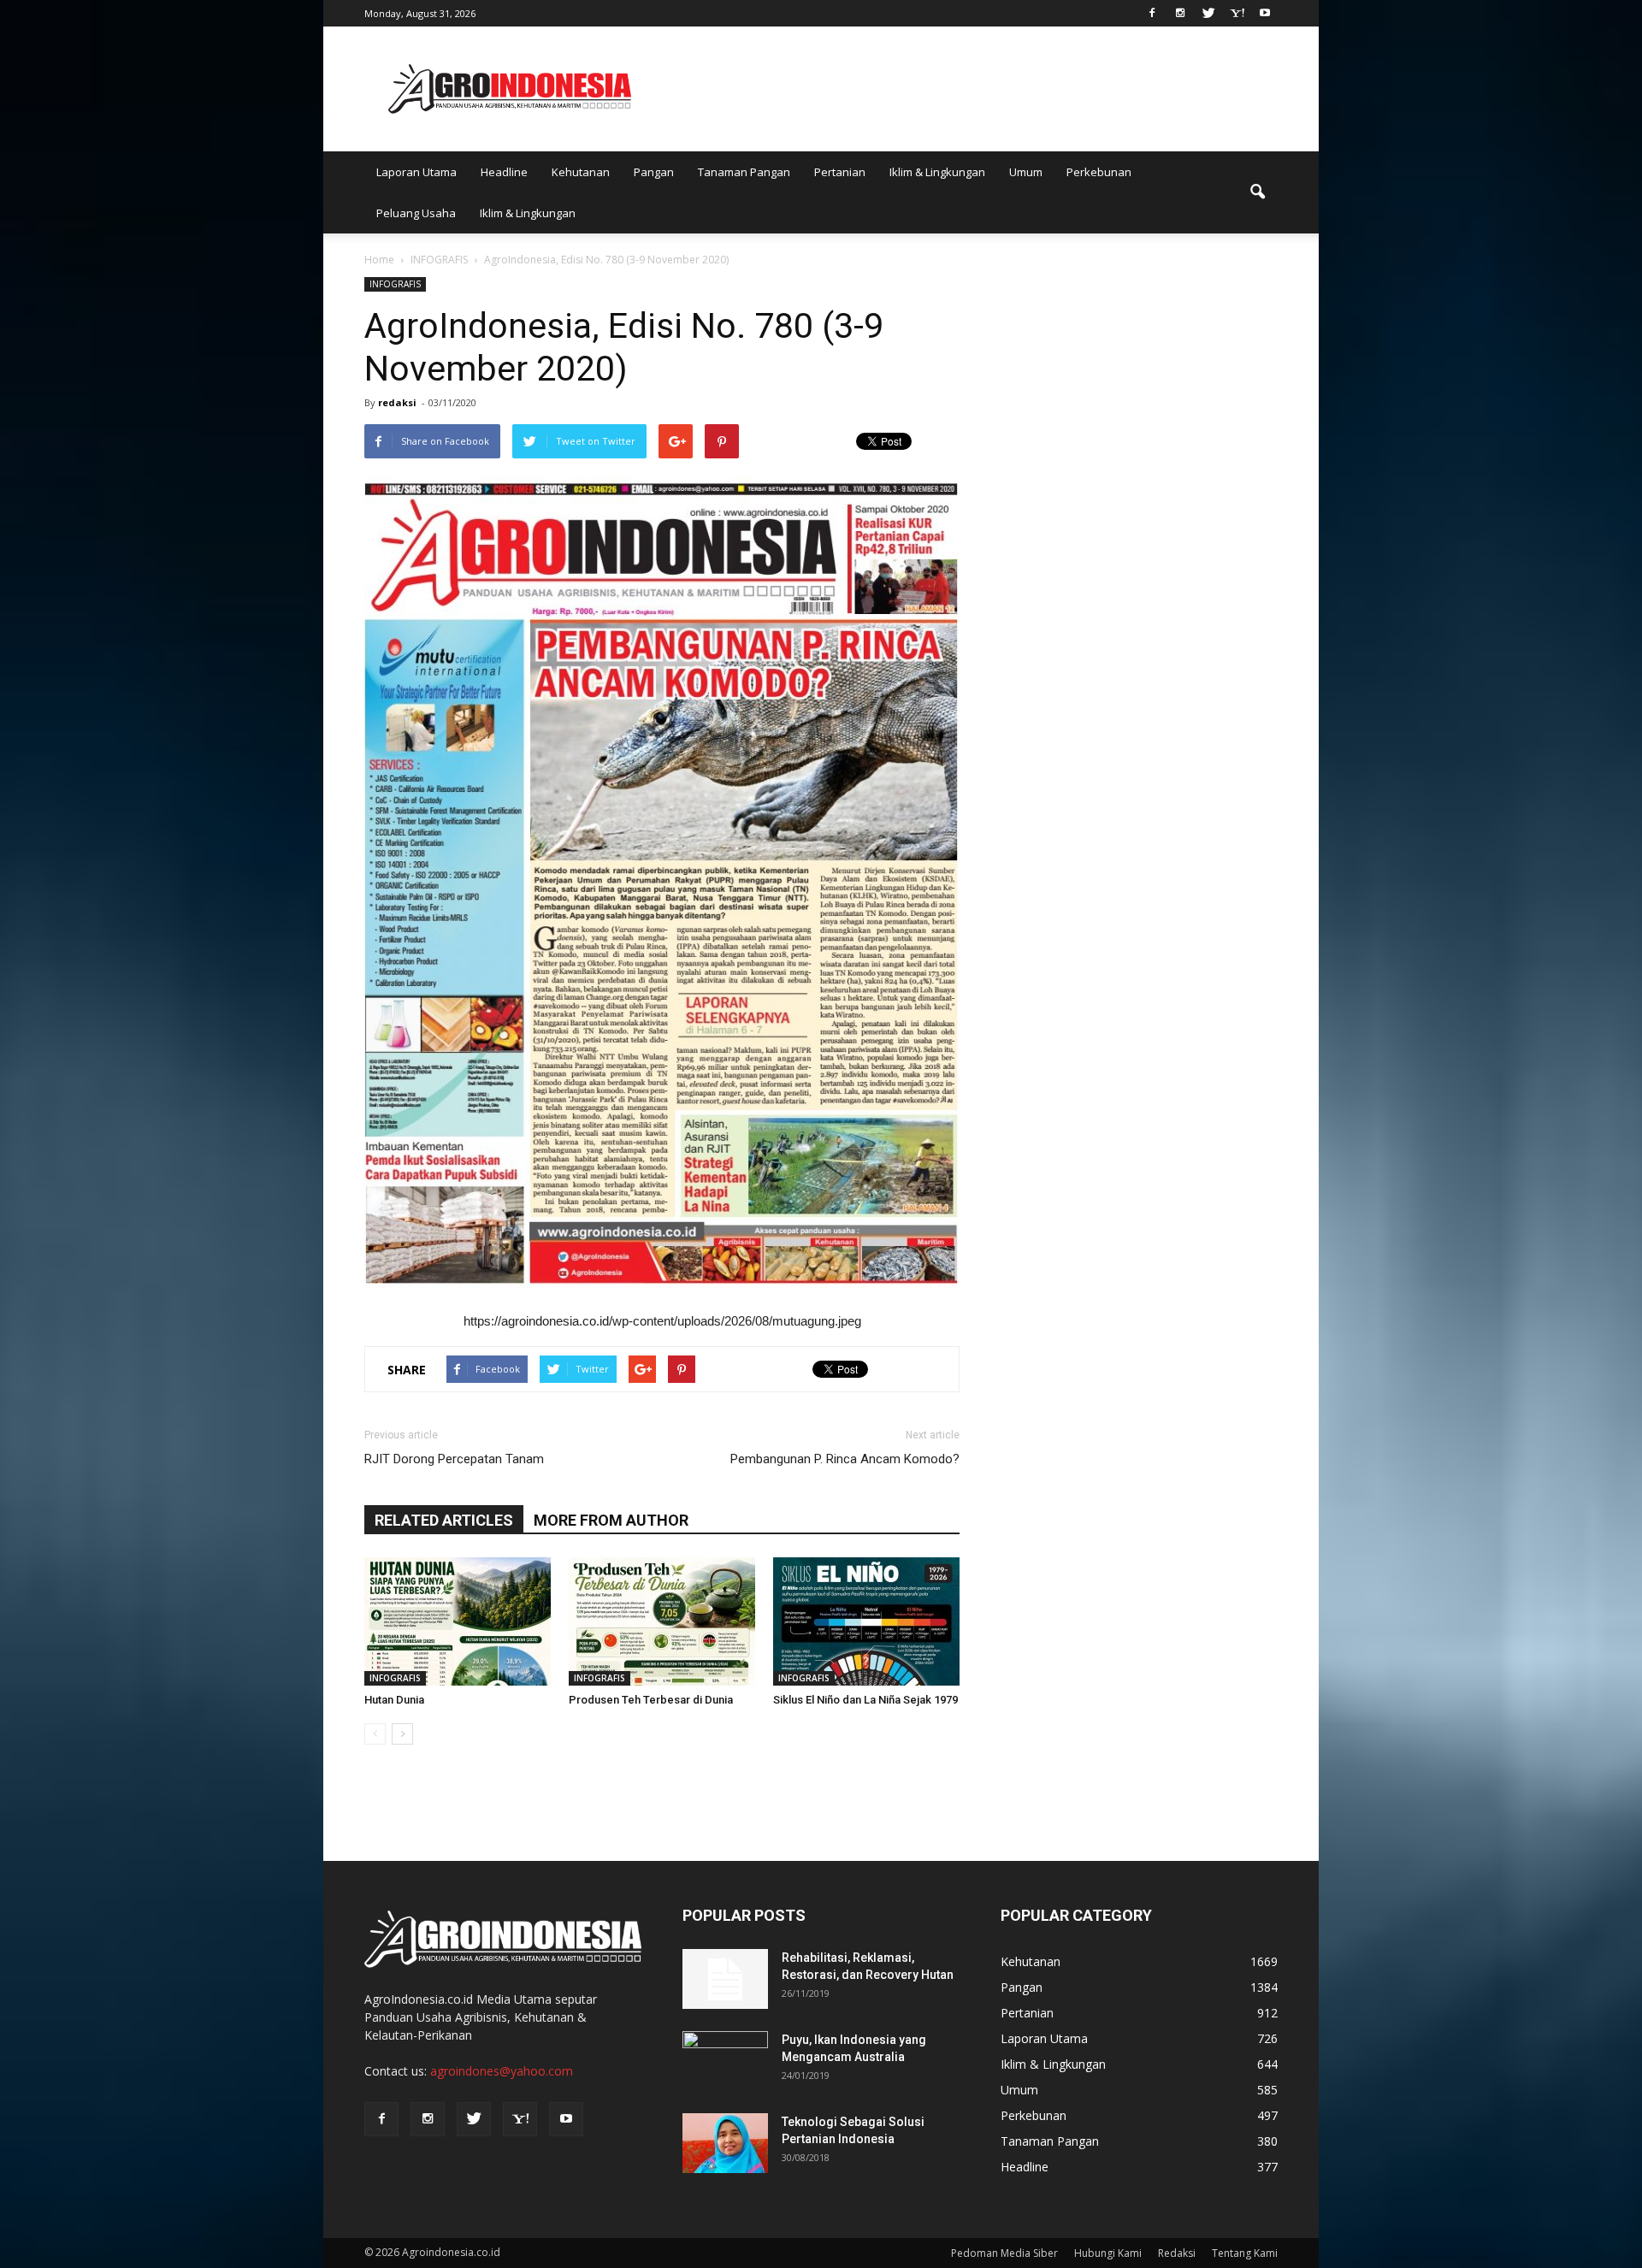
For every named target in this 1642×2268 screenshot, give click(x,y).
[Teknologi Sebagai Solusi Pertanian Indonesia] (725, 2143)
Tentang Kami (1245, 2253)
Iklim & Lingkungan (937, 172)
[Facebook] (1152, 12)
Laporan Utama (416, 172)
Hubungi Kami (1108, 2253)
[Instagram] (1180, 12)
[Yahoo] (1237, 12)
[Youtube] (1265, 12)
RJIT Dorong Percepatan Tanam (454, 1459)
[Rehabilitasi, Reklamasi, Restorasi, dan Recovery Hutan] (725, 1979)
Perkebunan (1099, 172)
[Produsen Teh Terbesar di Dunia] (662, 1621)
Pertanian (840, 172)
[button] (1257, 192)
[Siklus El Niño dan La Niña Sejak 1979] (866, 1621)
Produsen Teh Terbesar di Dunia (651, 1700)
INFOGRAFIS (395, 284)
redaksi (397, 402)
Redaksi (1177, 2253)
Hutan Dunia (394, 1700)
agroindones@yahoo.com (502, 2071)
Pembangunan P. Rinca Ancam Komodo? (845, 1459)
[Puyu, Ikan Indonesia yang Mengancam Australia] (725, 2061)
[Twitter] (1208, 12)
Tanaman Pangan (744, 172)
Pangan (654, 172)
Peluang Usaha (416, 213)
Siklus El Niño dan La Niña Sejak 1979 (865, 1700)
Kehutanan (581, 172)
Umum (1026, 172)
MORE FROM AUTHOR (611, 1520)
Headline (504, 172)
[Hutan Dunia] (458, 1621)
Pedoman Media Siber (1004, 2253)
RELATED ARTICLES (444, 1520)
